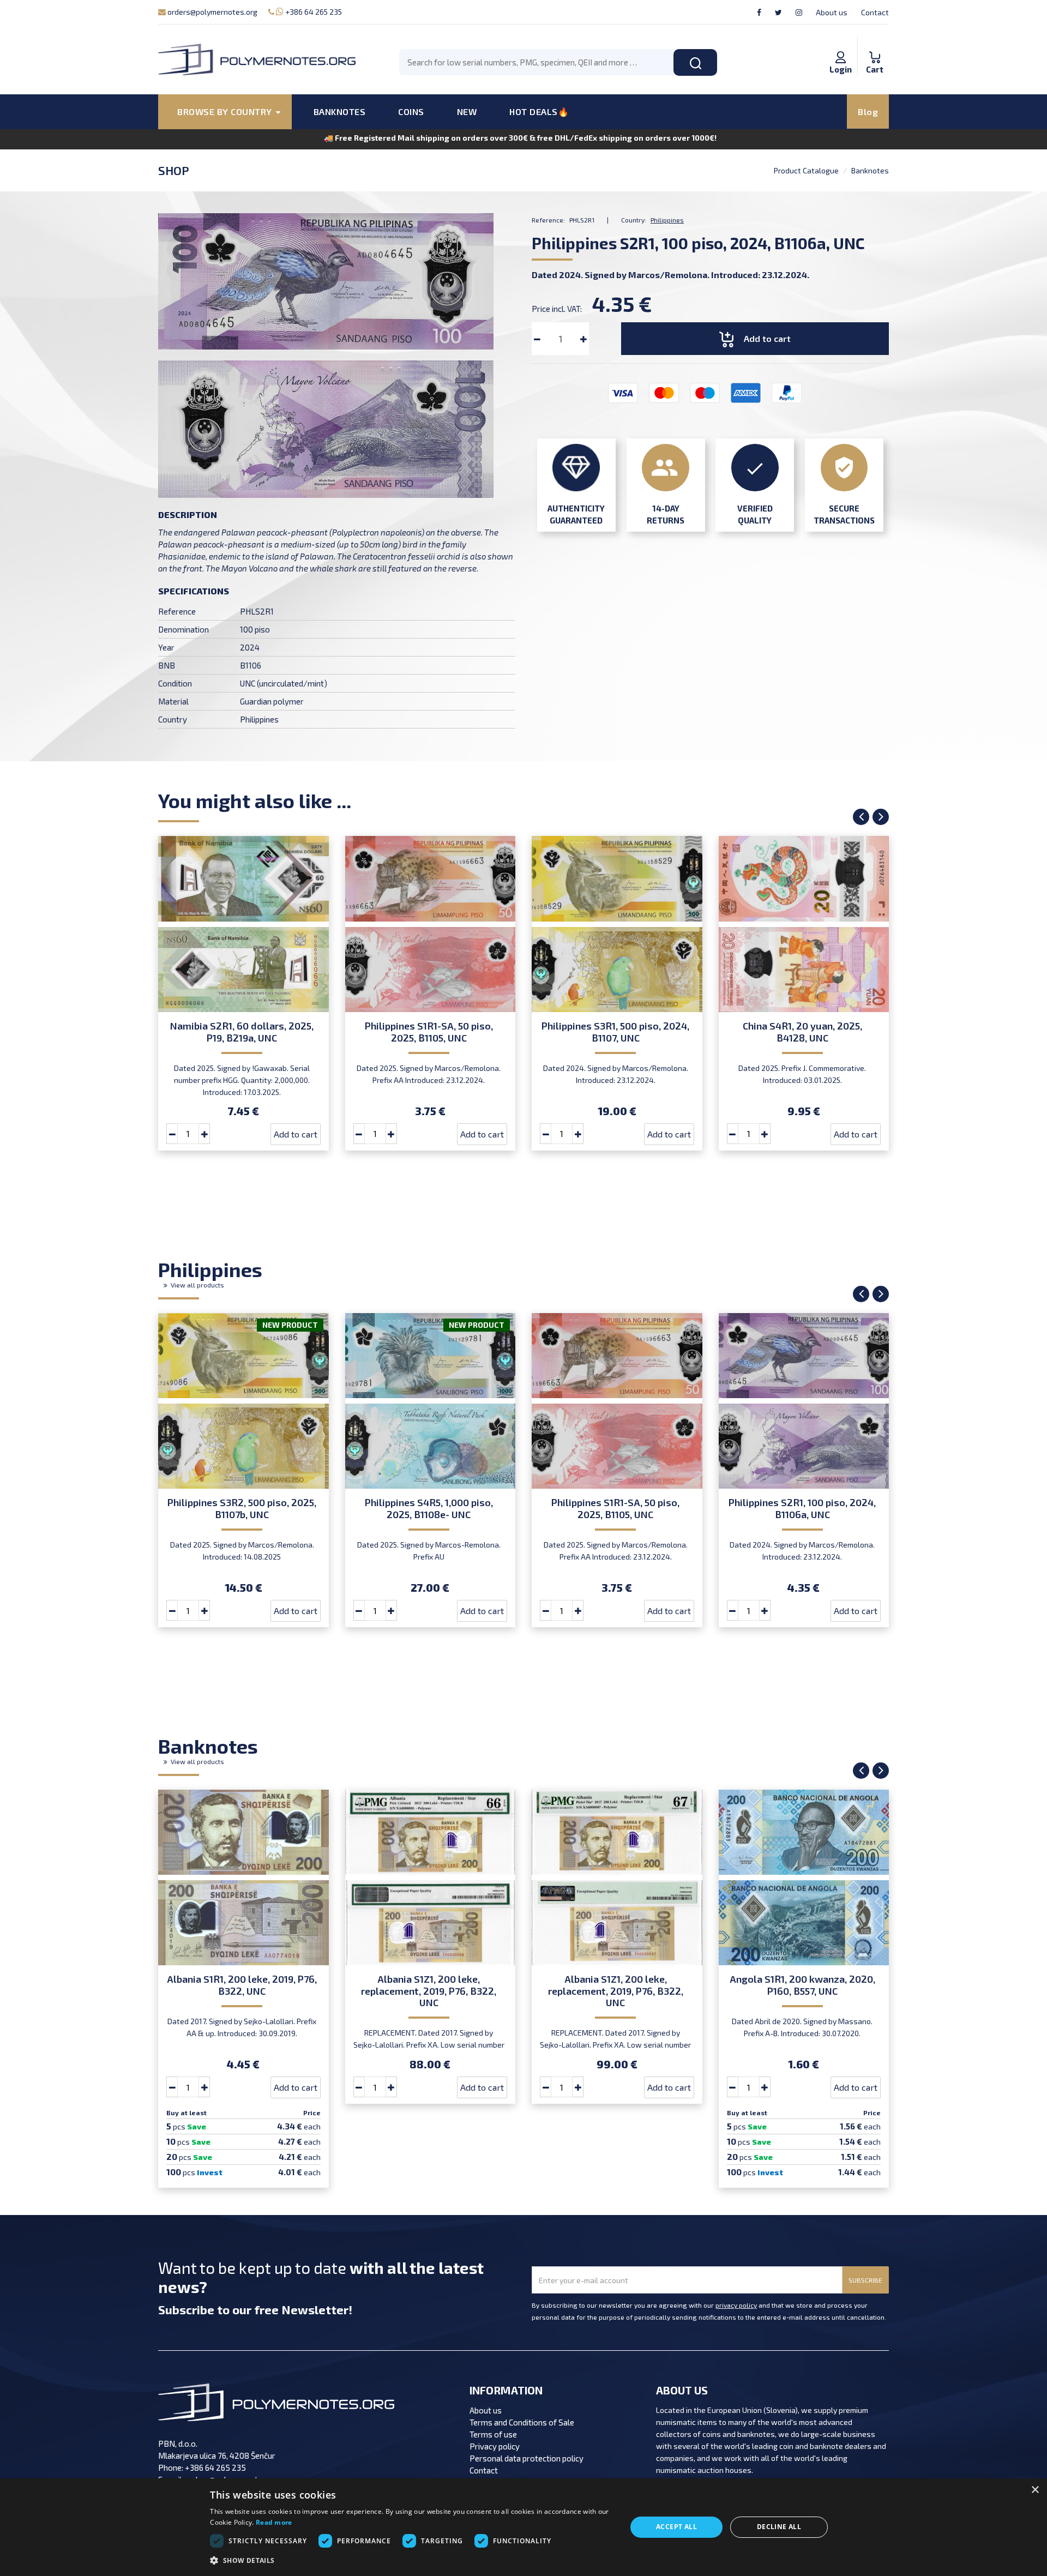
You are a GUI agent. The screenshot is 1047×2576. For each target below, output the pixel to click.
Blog (868, 112)
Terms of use (493, 2434)
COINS (411, 112)
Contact (875, 12)
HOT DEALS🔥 (539, 112)
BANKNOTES (340, 112)
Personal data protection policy (526, 2458)
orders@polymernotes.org (212, 12)
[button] (412, 2561)
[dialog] (523, 2527)
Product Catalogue (806, 170)
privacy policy (736, 2305)
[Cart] (875, 46)
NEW (467, 112)
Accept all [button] (676, 2527)
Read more (274, 2522)
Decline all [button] (779, 2527)
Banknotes (870, 170)
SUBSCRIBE (865, 2280)
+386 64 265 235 (313, 12)
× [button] (1035, 2490)
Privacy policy (495, 2446)
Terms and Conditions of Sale (522, 2422)
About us (832, 12)
